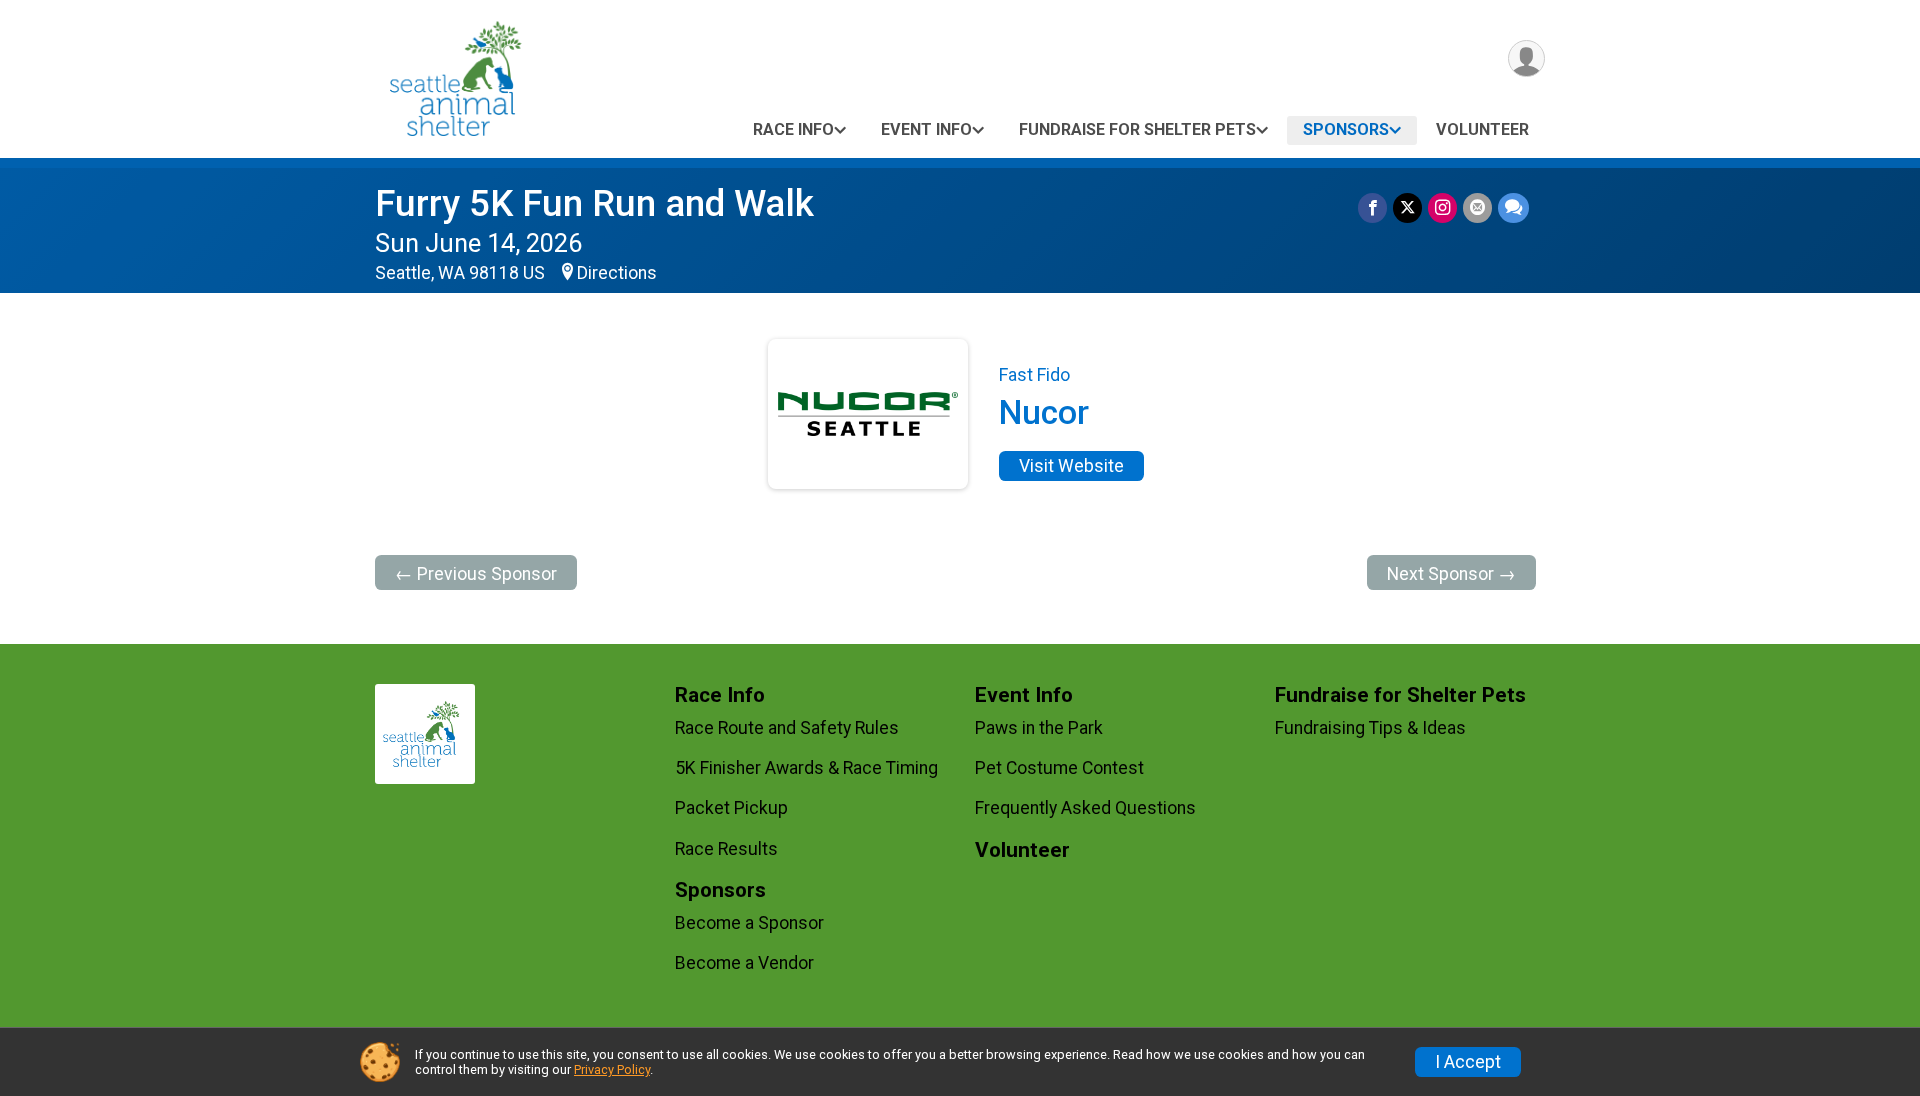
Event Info (926, 129)
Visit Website (1071, 466)
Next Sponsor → (1451, 574)
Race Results (726, 849)
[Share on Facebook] (1372, 207)
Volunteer (1482, 129)
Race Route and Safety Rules (787, 728)
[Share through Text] (1513, 207)
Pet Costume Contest (1059, 768)
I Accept (1468, 1062)
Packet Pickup (731, 808)
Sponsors (1346, 129)
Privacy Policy (612, 1069)
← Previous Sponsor (476, 574)
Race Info (793, 129)
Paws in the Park (1039, 728)
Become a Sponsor (749, 923)
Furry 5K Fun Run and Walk (594, 203)
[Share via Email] (1477, 207)
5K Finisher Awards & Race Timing (806, 768)
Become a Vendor (744, 963)
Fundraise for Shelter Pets (1137, 129)
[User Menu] (1526, 58)
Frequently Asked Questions (1085, 808)
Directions (617, 273)
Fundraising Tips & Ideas (1370, 728)
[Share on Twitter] (1407, 207)
